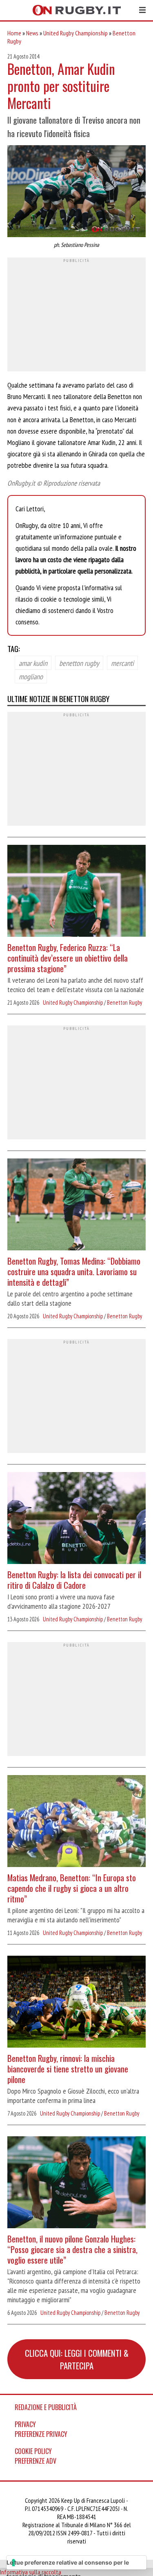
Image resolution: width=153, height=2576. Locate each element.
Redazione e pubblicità (46, 2407)
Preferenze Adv (35, 2461)
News (32, 33)
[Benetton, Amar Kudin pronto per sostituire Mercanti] (76, 192)
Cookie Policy (33, 2451)
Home (14, 33)
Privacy (25, 2424)
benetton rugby (79, 663)
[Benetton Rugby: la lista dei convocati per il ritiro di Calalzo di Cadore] (76, 1519)
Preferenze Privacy (41, 2434)
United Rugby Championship (75, 33)
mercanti (122, 663)
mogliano (31, 676)
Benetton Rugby (124, 1002)
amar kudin (33, 663)
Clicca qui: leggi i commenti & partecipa (77, 2359)
